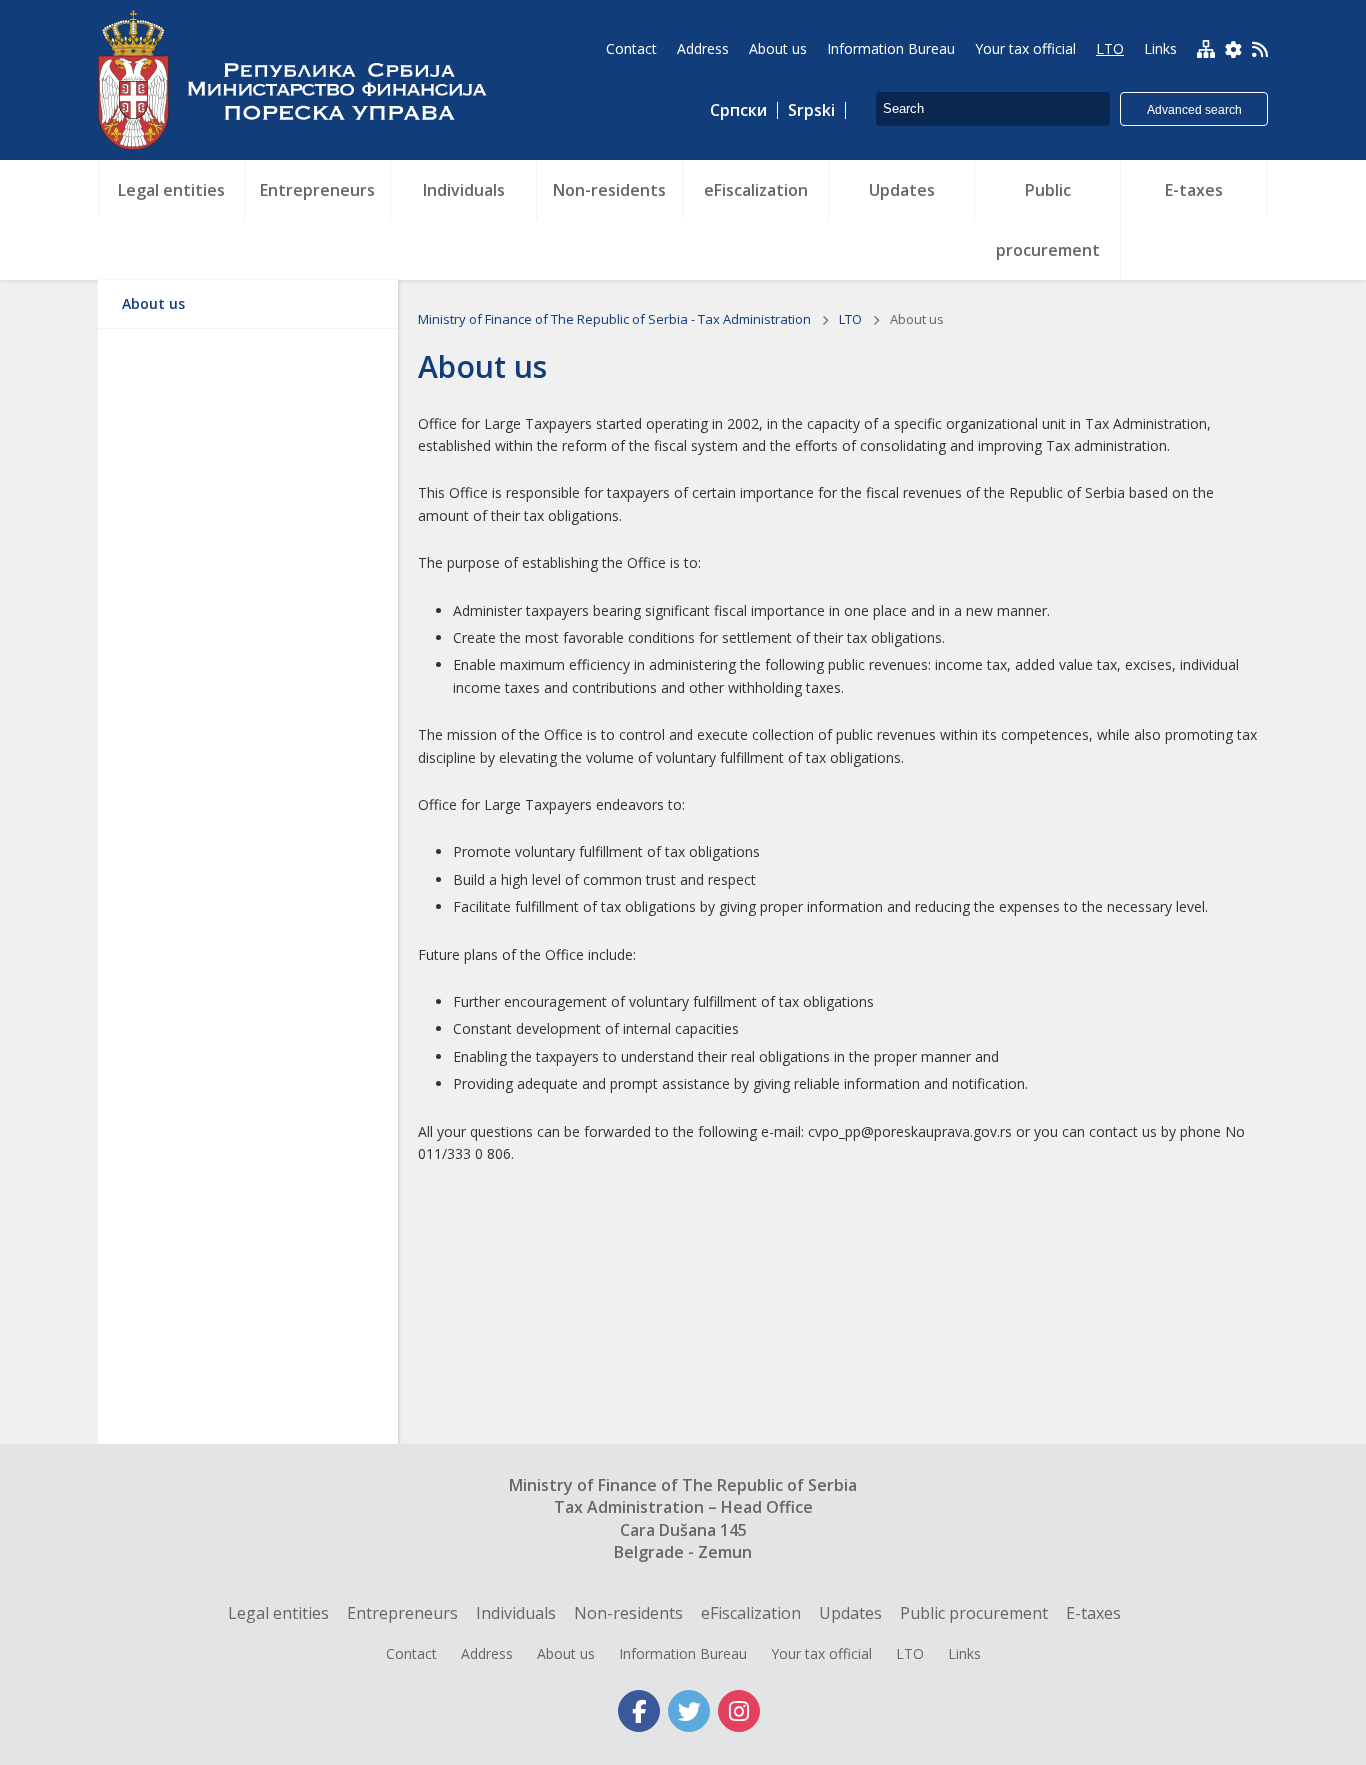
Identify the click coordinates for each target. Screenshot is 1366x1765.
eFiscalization (751, 1613)
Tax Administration (303, 80)
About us (153, 303)
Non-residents (628, 1613)
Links (964, 1653)
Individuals (516, 1613)
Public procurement (974, 1613)
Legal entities (278, 1613)
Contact (411, 1653)
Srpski (811, 110)
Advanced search (1194, 110)
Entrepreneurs (402, 1613)
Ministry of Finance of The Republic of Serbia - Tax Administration (616, 319)
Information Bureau (683, 1653)
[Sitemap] (1206, 49)
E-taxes (1093, 1613)
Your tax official (821, 1653)
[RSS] (1260, 51)
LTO (852, 319)
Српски (738, 110)
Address (487, 1653)
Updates (850, 1613)
